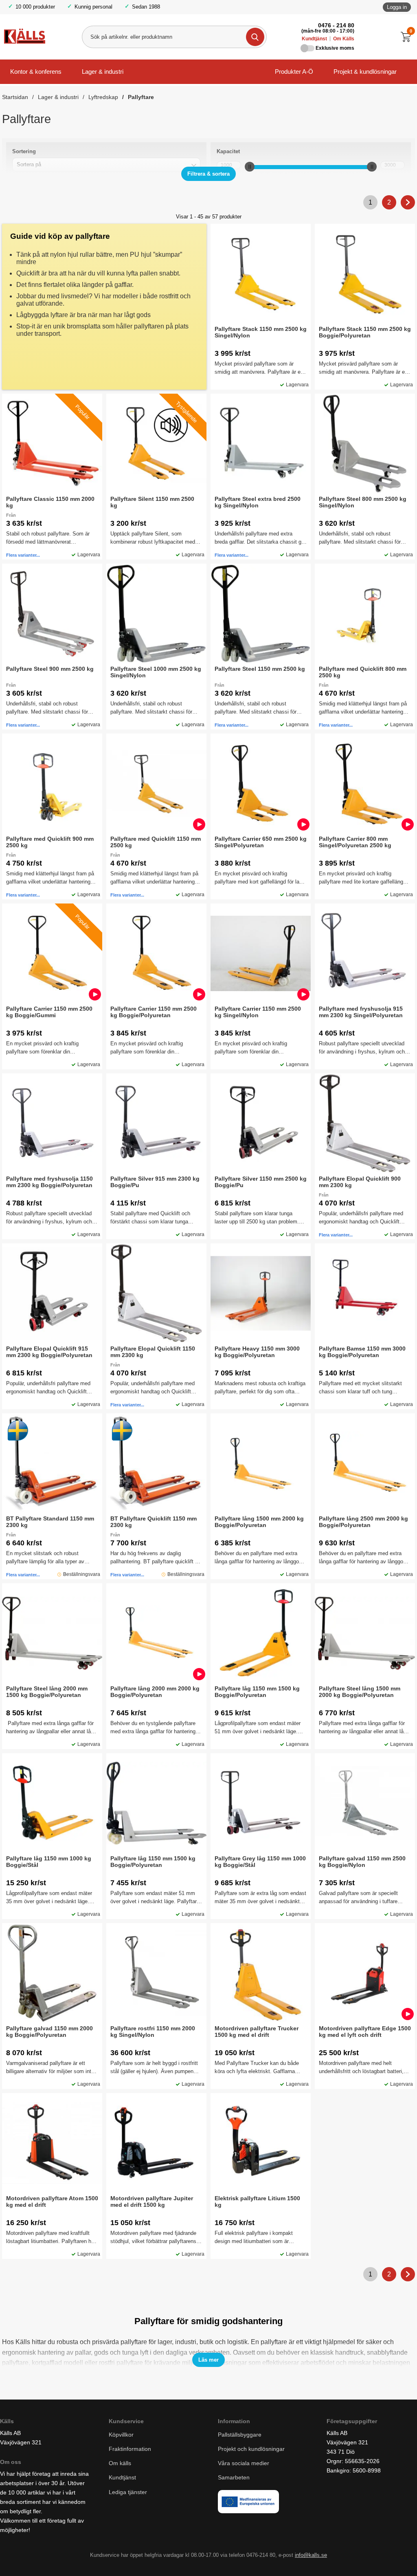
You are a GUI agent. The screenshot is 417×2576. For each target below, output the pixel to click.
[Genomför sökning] (255, 37)
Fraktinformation (130, 2449)
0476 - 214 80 (336, 25)
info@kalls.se (311, 2555)
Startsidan (15, 97)
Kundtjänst (314, 39)
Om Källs (344, 39)
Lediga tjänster (128, 2492)
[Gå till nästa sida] (408, 202)
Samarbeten (235, 2477)
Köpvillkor (121, 2435)
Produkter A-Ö (294, 72)
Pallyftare (141, 97)
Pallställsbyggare (240, 2435)
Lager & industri (103, 72)
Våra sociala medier (244, 2463)
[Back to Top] (368, 2558)
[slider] (250, 167)
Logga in (397, 7)
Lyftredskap (103, 97)
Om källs (120, 2463)
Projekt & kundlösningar (365, 72)
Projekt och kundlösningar (251, 2449)
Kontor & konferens (36, 72)
